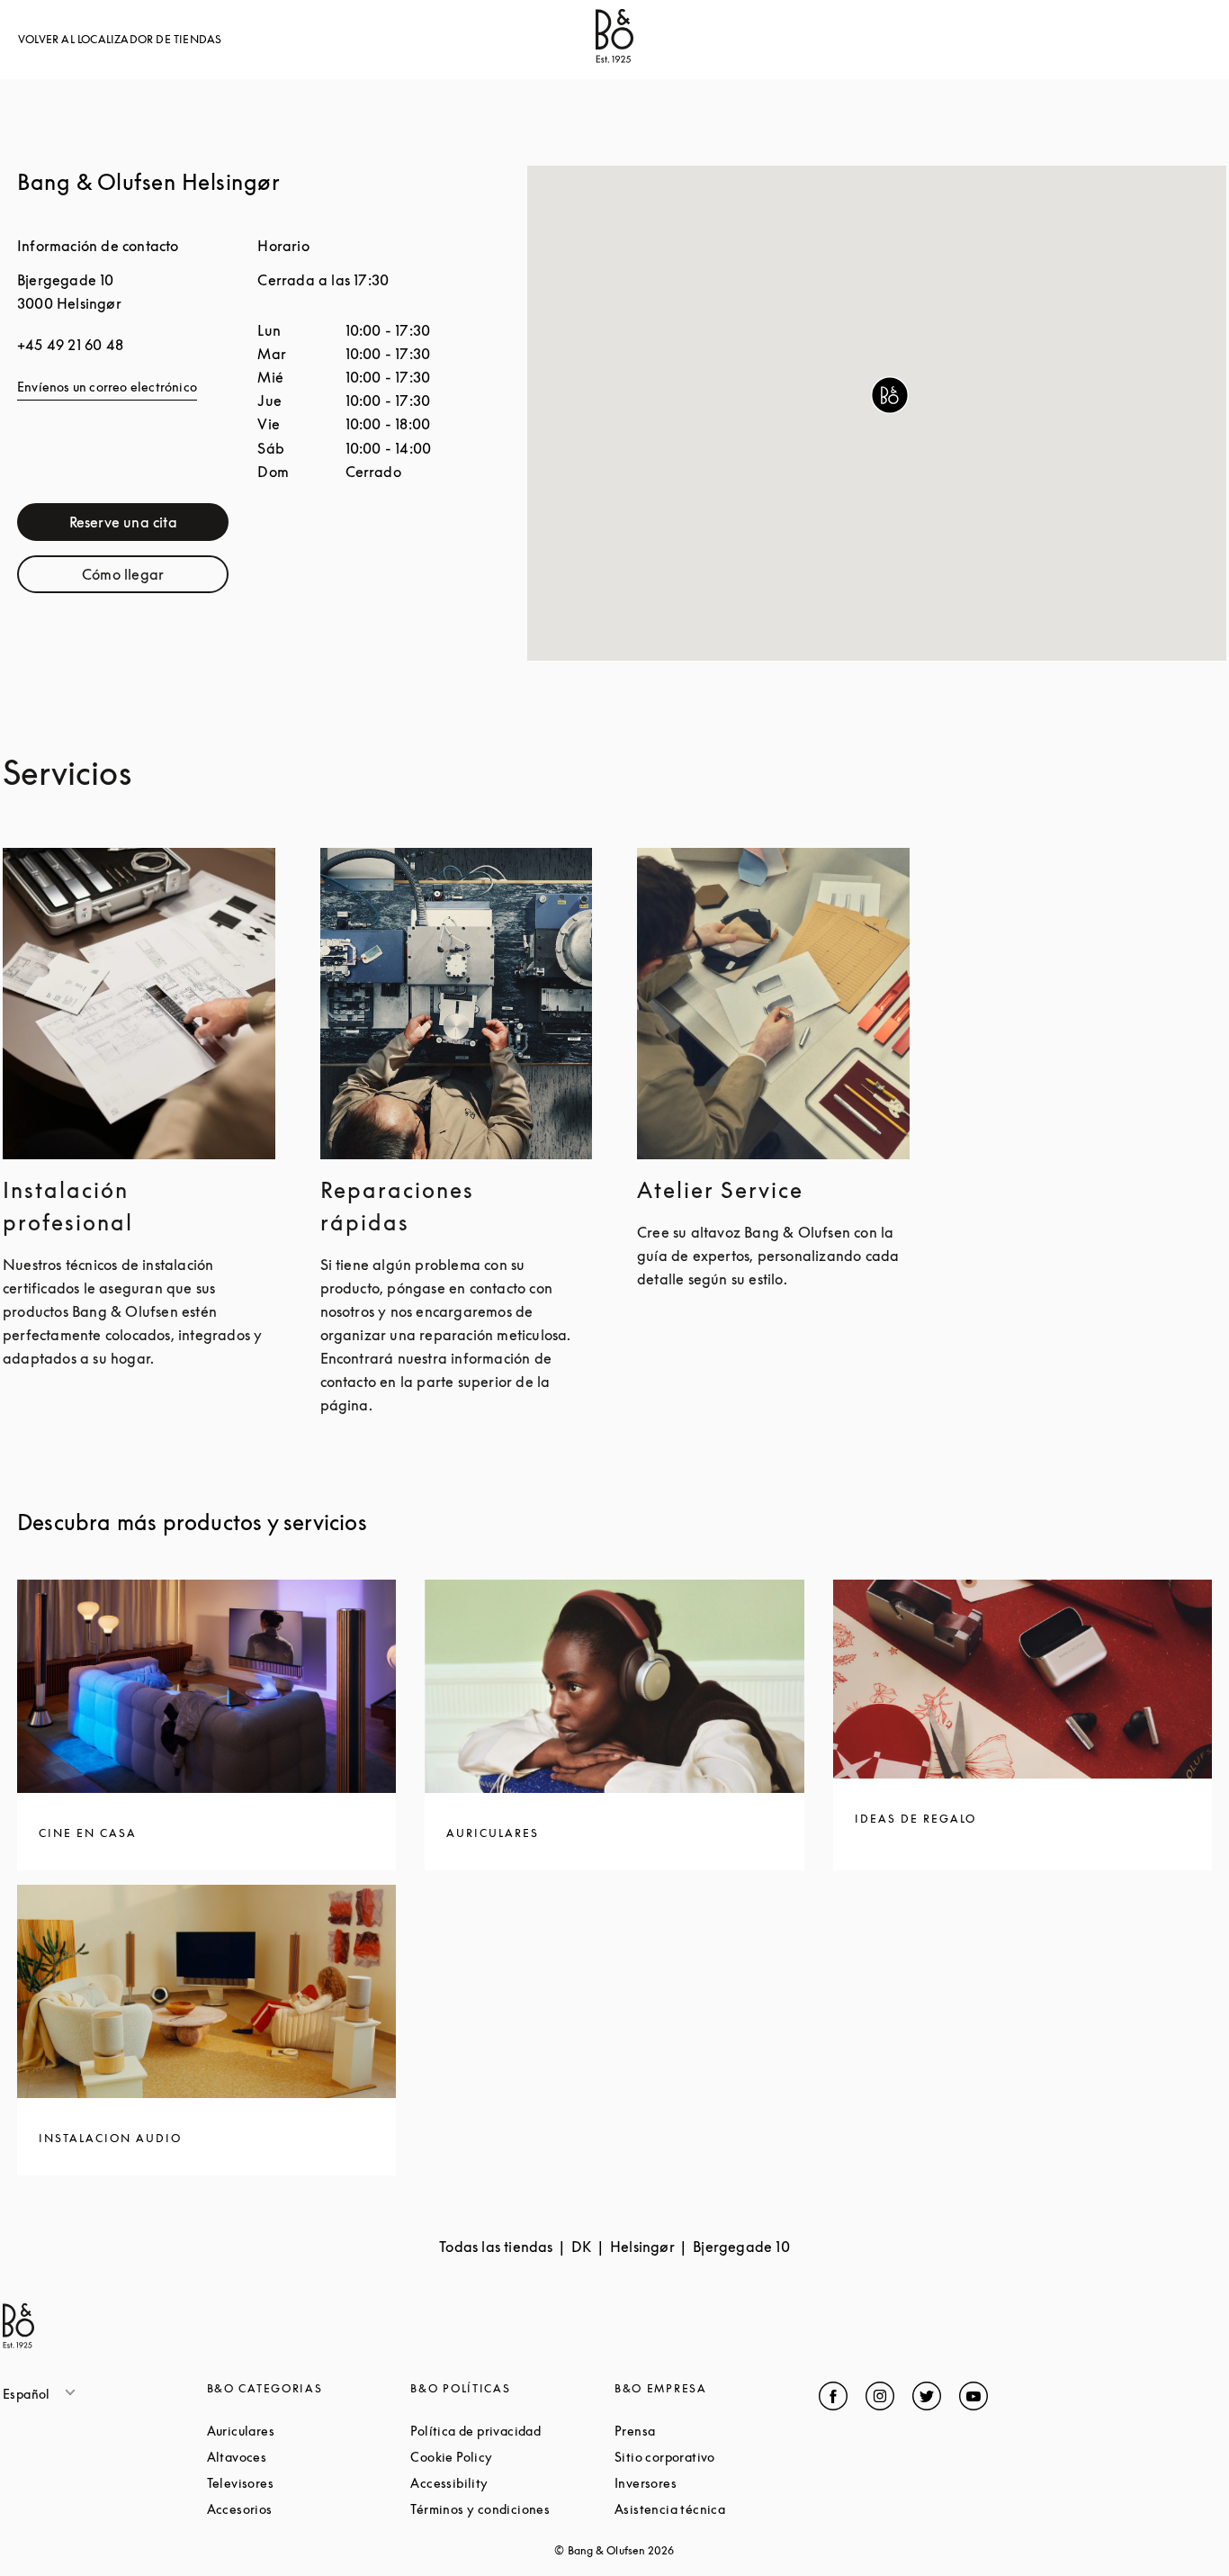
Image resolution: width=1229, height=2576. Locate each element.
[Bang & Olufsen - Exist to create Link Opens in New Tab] (614, 58)
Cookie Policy (512, 2457)
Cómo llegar (155, 578)
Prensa (703, 2431)
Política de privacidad (512, 2431)
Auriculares (309, 2431)
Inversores (713, 2483)
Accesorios (308, 2509)
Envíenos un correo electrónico (107, 387)
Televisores (309, 2483)
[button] (890, 395)
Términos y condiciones (512, 2509)
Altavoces (305, 2457)
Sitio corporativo (717, 2457)
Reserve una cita (149, 526)
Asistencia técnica (717, 2509)
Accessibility (512, 2483)
